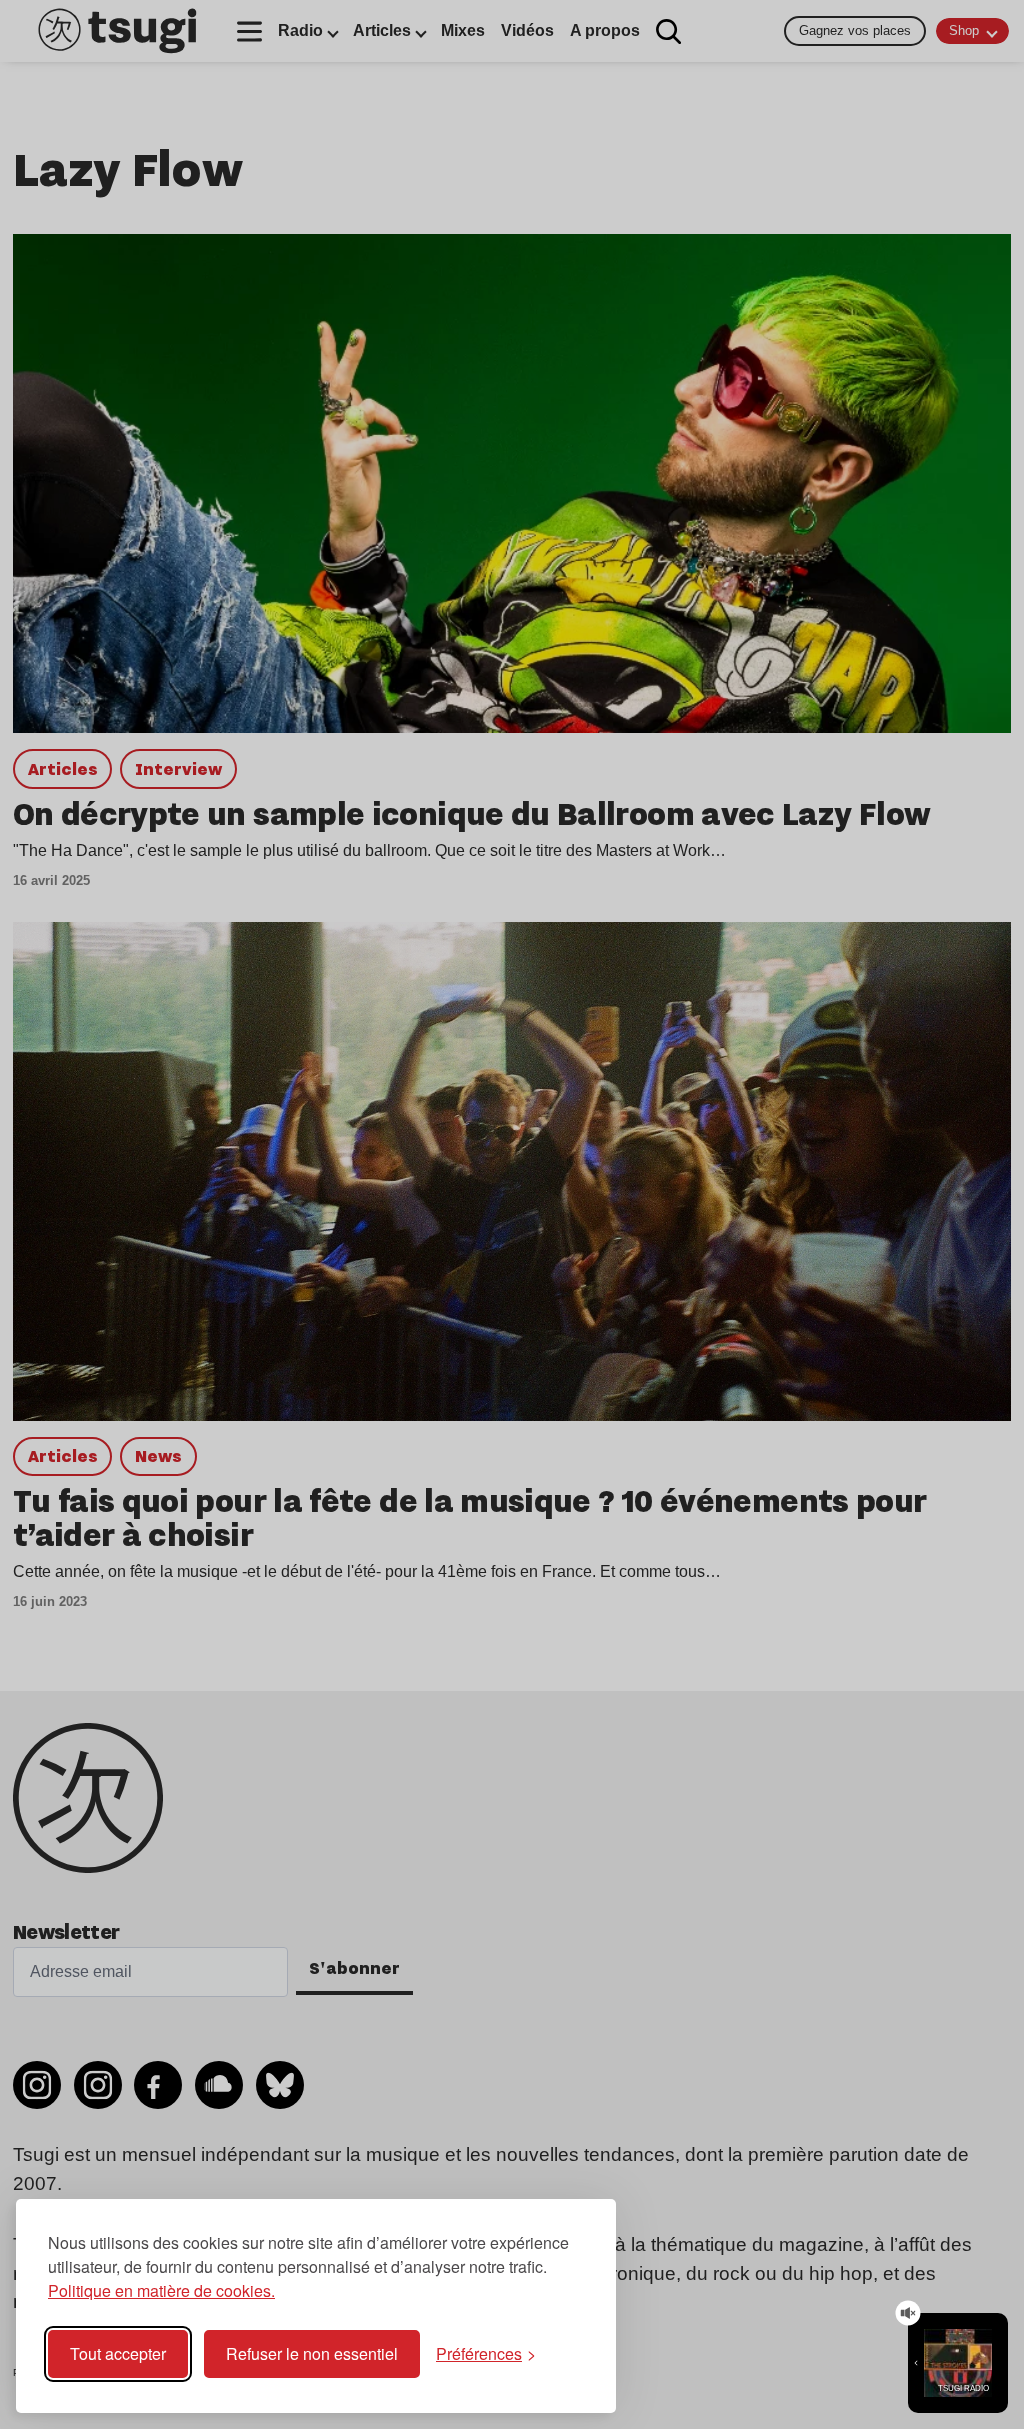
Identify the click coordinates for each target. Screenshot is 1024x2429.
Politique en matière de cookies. (161, 2290)
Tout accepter (118, 2353)
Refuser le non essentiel (312, 2353)
